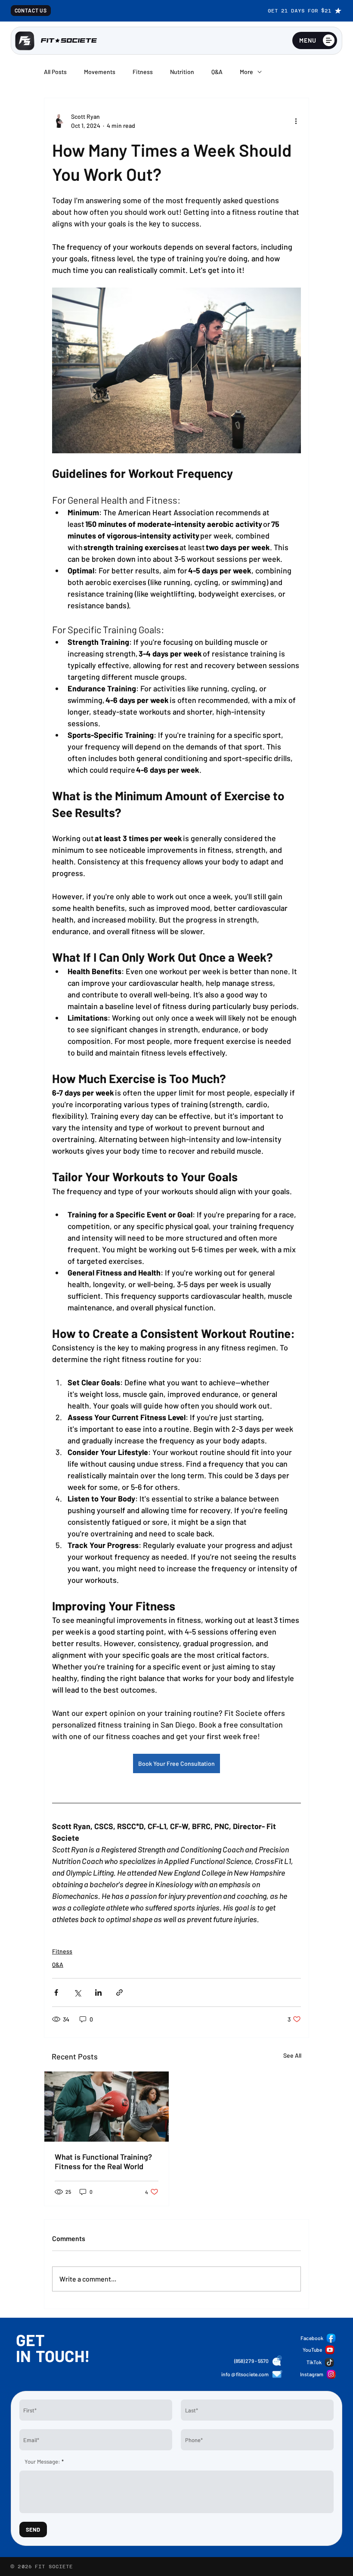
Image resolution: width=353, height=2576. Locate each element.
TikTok (314, 2362)
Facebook (312, 2338)
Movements (100, 72)
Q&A (217, 72)
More (246, 72)
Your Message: (42, 2462)
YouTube (312, 2350)
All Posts (55, 72)
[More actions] (296, 121)
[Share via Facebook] (56, 1992)
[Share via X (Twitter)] (77, 1992)
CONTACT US (31, 10)
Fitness (143, 72)
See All (292, 2055)
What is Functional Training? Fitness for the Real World (103, 2161)
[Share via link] (119, 1992)
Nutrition (182, 72)
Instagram (312, 2374)
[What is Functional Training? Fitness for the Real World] (107, 2107)
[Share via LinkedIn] (98, 1992)
